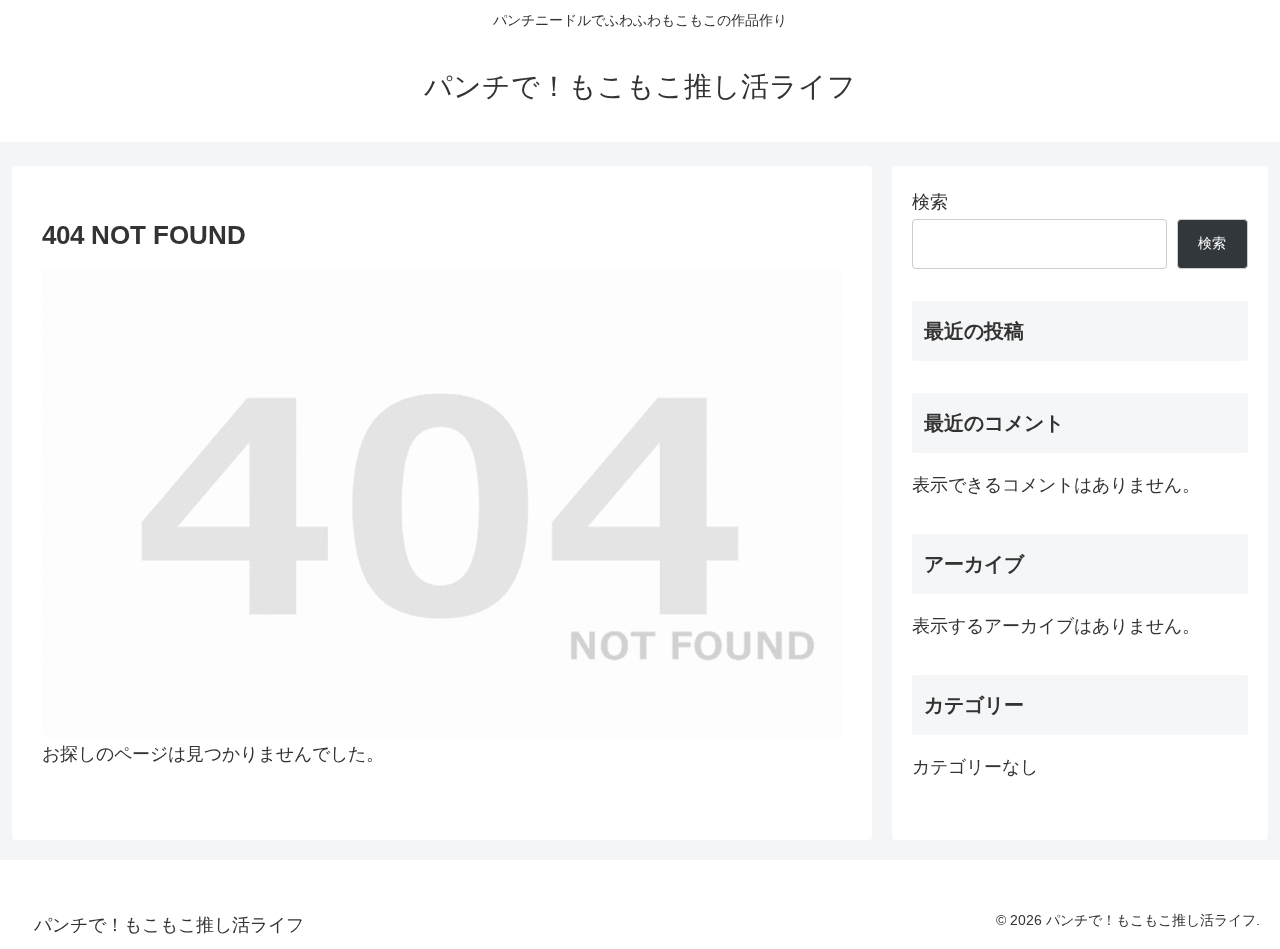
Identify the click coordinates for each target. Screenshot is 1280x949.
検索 (930, 202)
